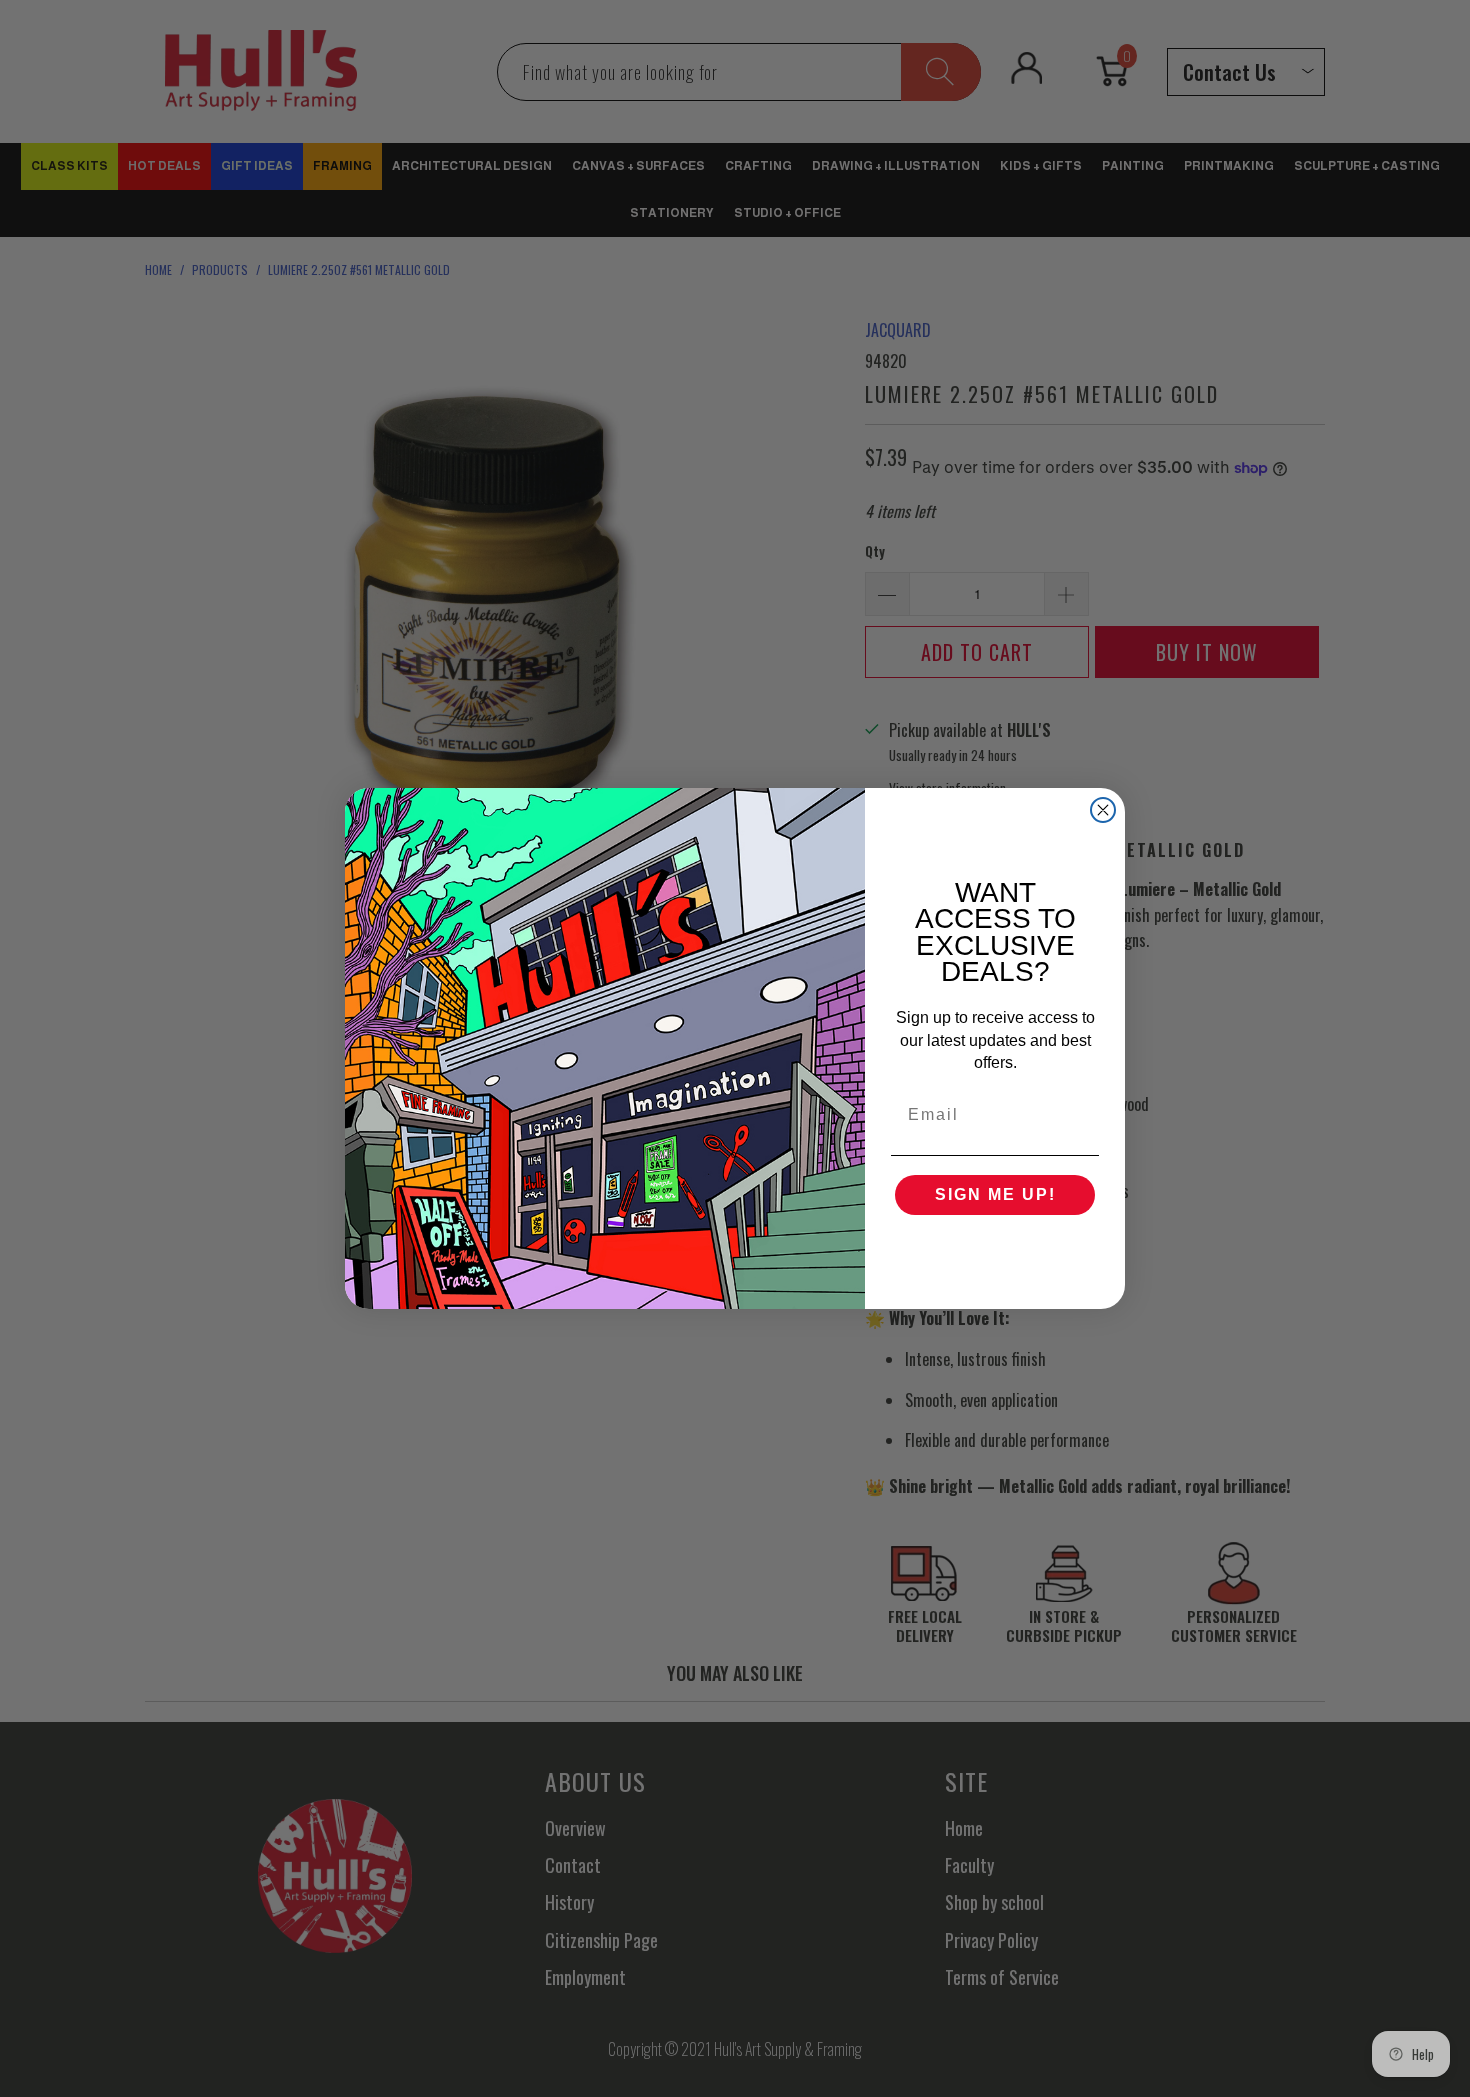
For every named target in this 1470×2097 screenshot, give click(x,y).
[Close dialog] (1103, 810)
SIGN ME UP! (995, 1194)
